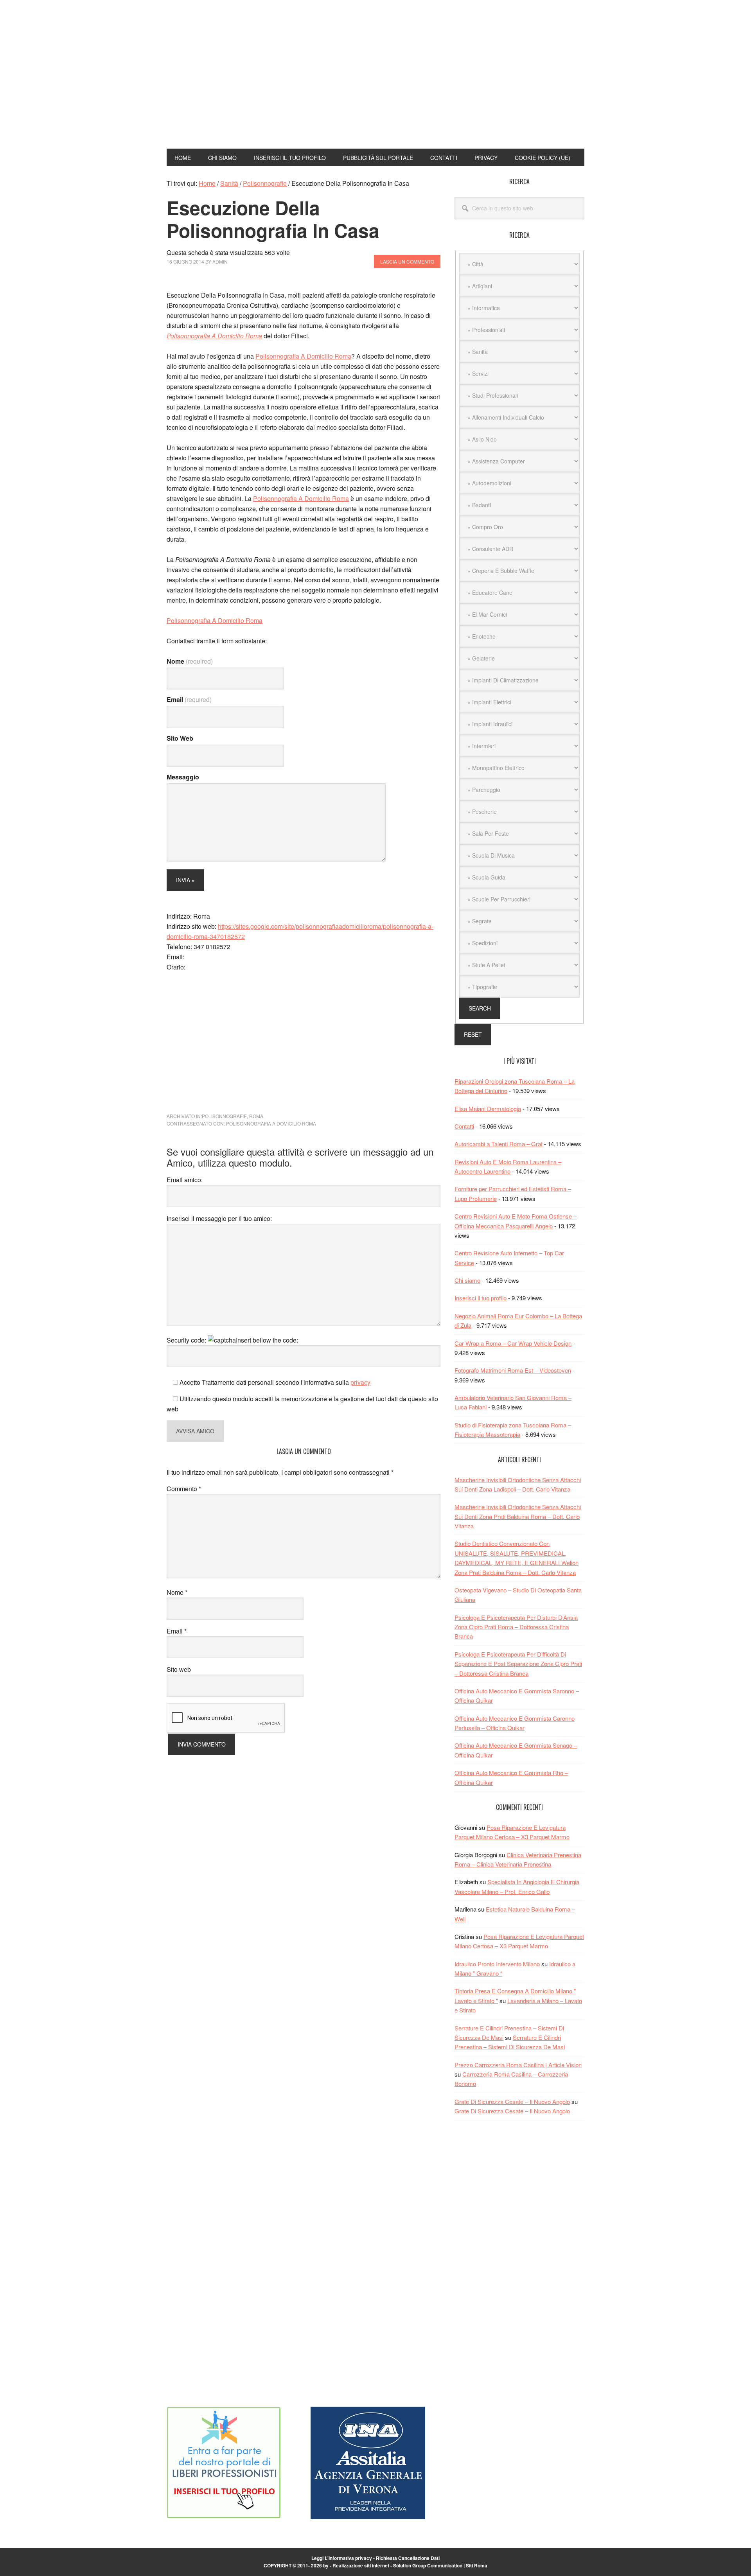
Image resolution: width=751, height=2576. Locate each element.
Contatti (464, 1126)
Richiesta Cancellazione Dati (408, 2558)
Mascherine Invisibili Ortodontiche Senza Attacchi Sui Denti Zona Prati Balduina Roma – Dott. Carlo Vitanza (518, 1516)
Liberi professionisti (219, 42)
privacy (360, 1382)
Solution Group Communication (428, 2565)
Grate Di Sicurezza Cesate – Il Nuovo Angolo (512, 2101)
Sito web (179, 1669)
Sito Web (180, 738)
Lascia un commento (407, 261)
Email (189, 699)
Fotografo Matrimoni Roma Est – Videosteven (513, 1370)
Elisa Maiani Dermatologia (488, 1108)
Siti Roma (477, 2565)
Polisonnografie (224, 1116)
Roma (256, 1116)
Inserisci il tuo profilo (481, 1298)
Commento (184, 1489)
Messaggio (183, 777)
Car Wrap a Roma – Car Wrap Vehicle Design (513, 1343)
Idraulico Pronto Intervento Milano (497, 1964)
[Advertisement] (455, 81)
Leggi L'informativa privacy (342, 2558)
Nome (190, 661)
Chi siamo (467, 1280)
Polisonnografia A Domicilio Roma (214, 336)
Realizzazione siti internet (361, 2565)
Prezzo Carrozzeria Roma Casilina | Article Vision (518, 2065)
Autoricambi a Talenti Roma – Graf (499, 1144)
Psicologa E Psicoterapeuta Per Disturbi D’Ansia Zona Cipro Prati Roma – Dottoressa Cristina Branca (516, 1627)
